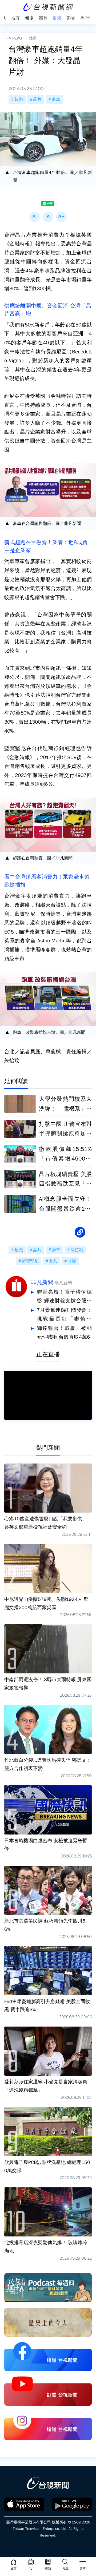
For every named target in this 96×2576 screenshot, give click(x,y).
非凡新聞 (42, 1282)
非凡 (53, 1261)
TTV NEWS (14, 38)
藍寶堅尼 (30, 1261)
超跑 (19, 99)
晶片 (37, 99)
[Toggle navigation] (83, 2562)
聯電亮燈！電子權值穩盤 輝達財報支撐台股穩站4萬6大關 (64, 1297)
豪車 (56, 99)
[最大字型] (61, 217)
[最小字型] (35, 217)
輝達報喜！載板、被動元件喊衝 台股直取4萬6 (64, 1333)
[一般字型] (48, 217)
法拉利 (77, 1250)
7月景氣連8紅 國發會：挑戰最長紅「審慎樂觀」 (64, 1315)
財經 (33, 38)
